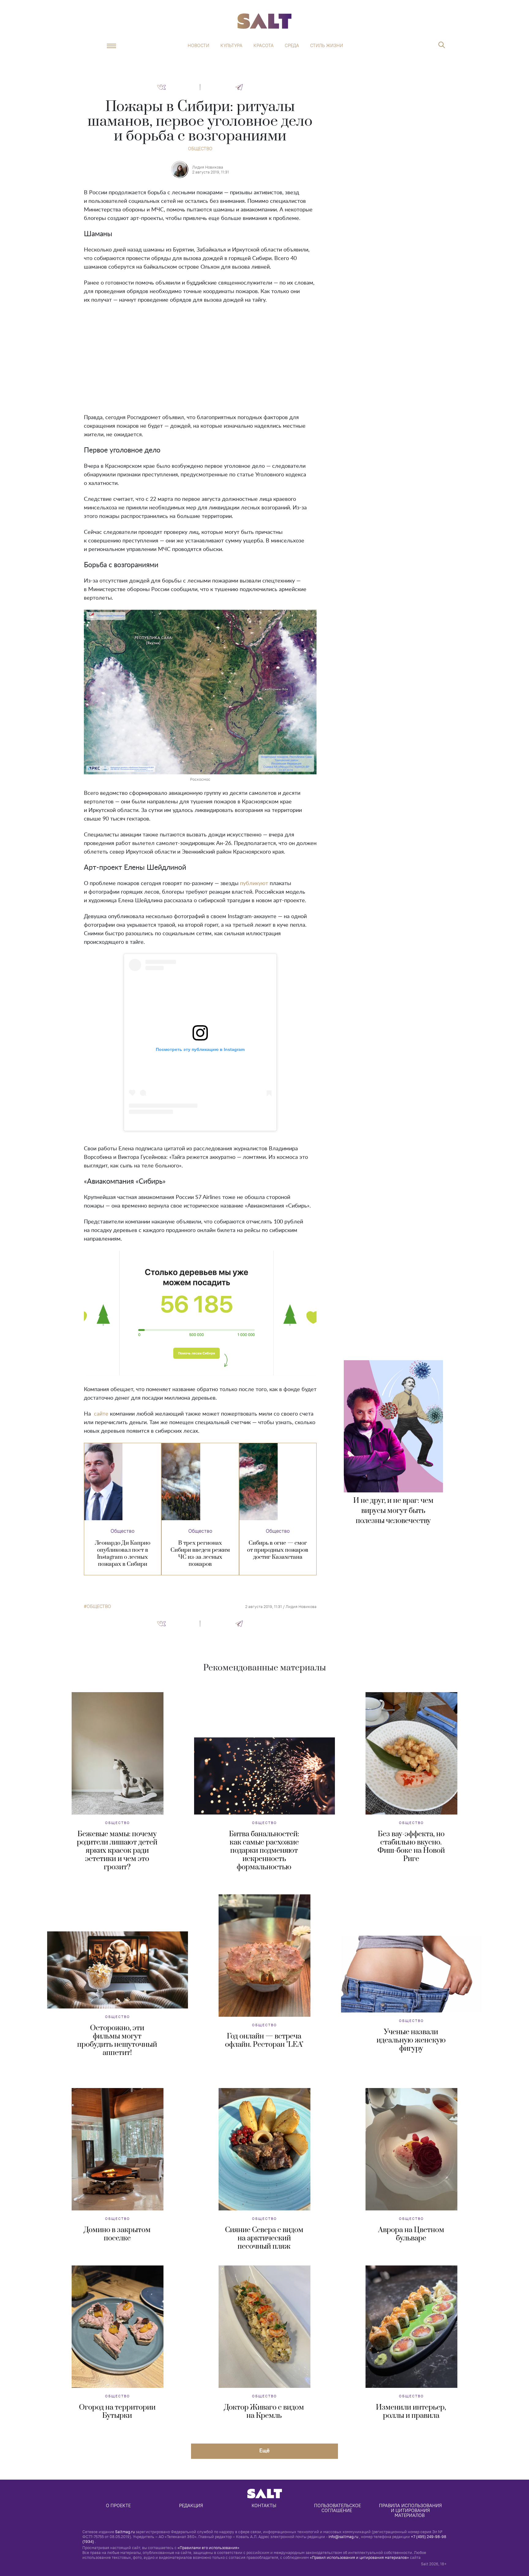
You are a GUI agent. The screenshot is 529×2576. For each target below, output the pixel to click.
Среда (292, 46)
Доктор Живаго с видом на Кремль (264, 2412)
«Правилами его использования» (208, 2548)
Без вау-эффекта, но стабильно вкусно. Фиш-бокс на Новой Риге (411, 1846)
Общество (200, 149)
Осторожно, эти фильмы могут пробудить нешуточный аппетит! (117, 2040)
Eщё (264, 2450)
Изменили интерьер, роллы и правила (411, 2412)
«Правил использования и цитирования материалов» (359, 2557)
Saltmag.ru (125, 2532)
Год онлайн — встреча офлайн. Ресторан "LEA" (264, 2040)
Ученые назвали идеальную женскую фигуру (411, 2040)
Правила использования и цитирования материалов (411, 2510)
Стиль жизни (327, 46)
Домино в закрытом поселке (117, 2234)
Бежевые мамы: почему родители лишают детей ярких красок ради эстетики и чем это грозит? (117, 1851)
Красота (264, 46)
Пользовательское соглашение (338, 2508)
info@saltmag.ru (343, 2537)
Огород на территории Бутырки (117, 2412)
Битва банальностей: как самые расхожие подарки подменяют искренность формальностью (264, 1851)
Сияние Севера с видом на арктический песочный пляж (264, 2238)
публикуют (254, 884)
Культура (231, 46)
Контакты (264, 2505)
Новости (199, 46)
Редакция (191, 2505)
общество (99, 1606)
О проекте (118, 2505)
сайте (101, 1414)
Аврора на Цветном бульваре (411, 2234)
